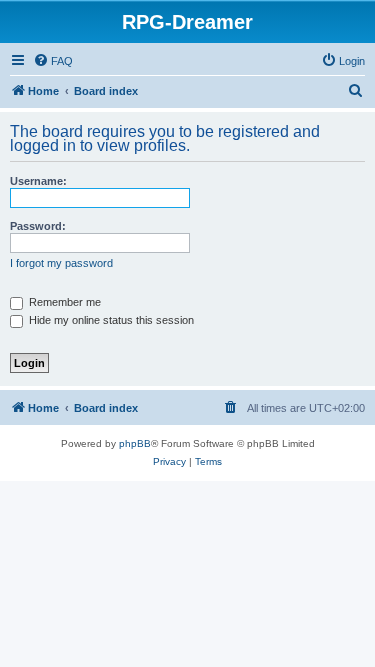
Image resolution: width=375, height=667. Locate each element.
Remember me (63, 302)
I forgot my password (61, 263)
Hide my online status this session (110, 320)
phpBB (135, 443)
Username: (38, 181)
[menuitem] (53, 61)
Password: (38, 226)
